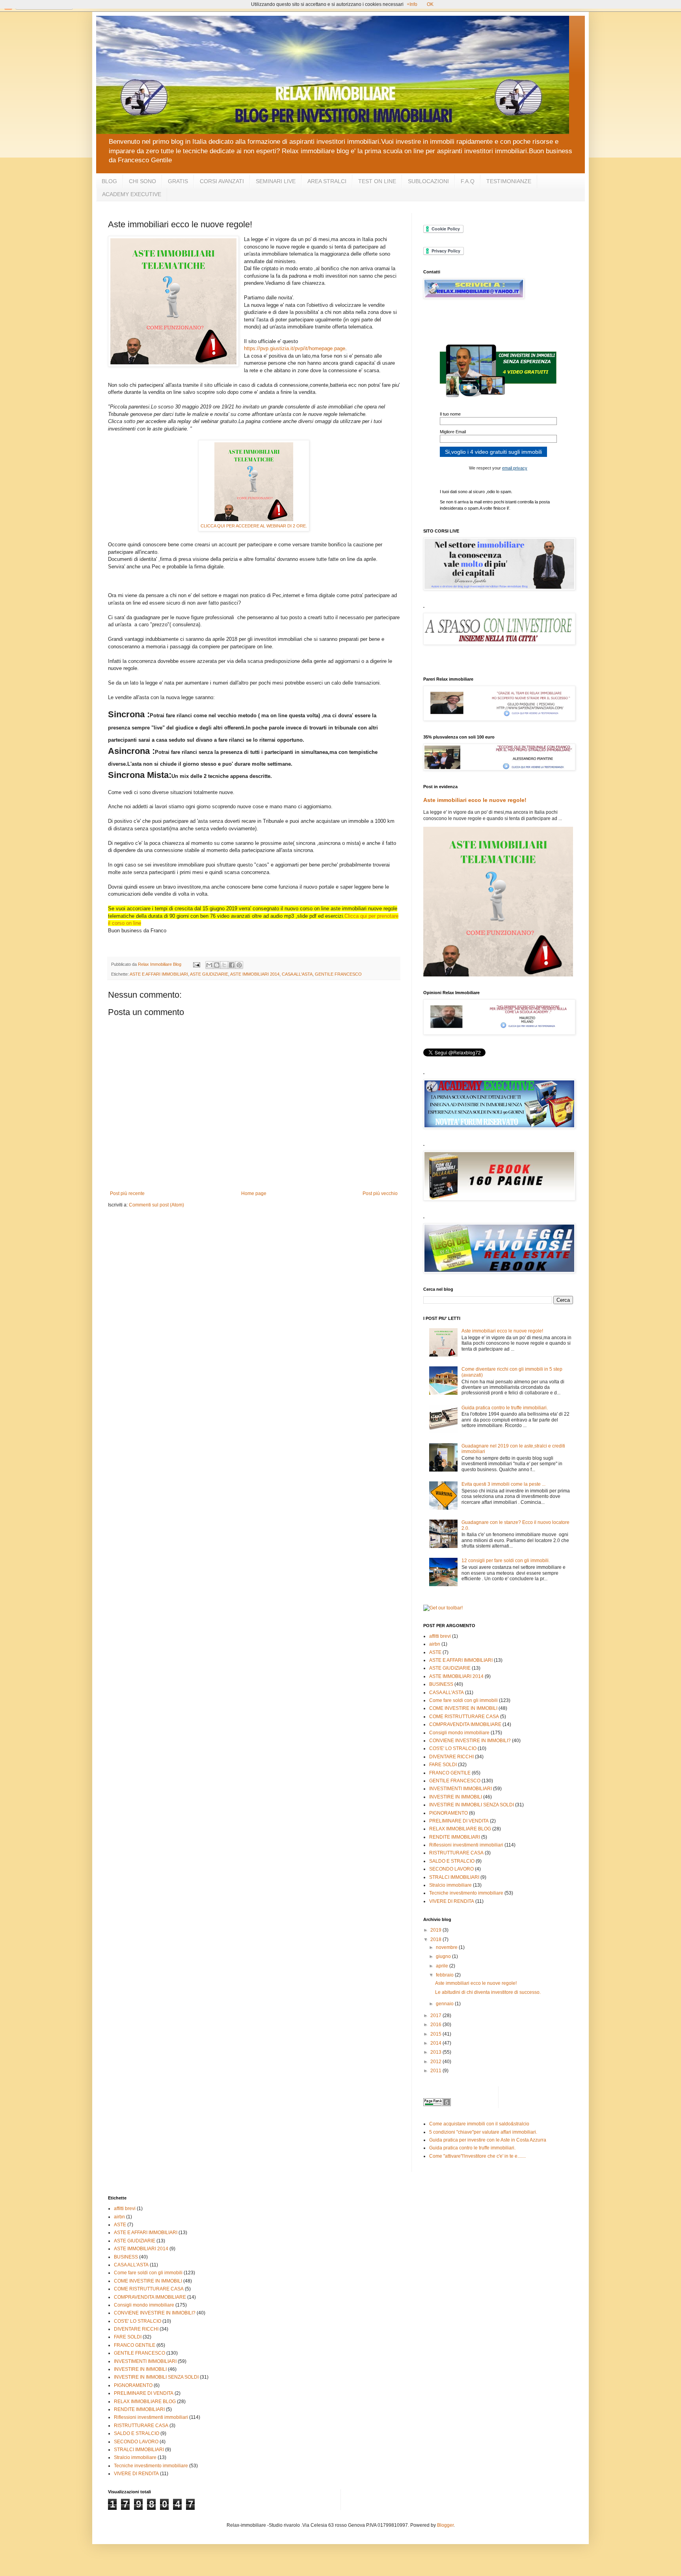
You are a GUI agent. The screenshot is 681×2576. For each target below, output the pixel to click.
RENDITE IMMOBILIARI (455, 1837)
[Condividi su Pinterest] (239, 965)
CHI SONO (142, 181)
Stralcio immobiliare (450, 1885)
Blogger (445, 2525)
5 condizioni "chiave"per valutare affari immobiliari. (483, 2132)
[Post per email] (196, 964)
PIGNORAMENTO (448, 1813)
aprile (443, 1966)
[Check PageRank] (437, 2105)
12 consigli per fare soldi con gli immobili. (506, 1561)
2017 (436, 2016)
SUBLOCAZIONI (428, 181)
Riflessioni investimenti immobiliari (466, 1845)
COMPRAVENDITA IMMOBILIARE (465, 1724)
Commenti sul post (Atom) (156, 1205)
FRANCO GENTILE (450, 1773)
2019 (436, 1930)
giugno (444, 1956)
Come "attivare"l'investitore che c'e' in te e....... (477, 2156)
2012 (436, 2062)
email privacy (515, 468)
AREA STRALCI (327, 181)
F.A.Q (468, 181)
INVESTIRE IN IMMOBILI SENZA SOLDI (472, 1805)
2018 (436, 1939)
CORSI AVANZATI (222, 181)
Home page (254, 1193)
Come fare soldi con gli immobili (463, 1700)
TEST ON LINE (377, 181)
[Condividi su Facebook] (232, 965)
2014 (436, 2043)
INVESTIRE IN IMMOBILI (456, 1797)
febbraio (445, 1975)
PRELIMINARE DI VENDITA (459, 1821)
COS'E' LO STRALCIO (453, 1748)
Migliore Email (453, 432)
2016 (436, 2025)
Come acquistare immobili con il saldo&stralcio (479, 2124)
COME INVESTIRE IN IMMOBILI (463, 1708)
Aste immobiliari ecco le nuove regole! (475, 800)
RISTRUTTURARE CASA (456, 1853)
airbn (435, 1644)
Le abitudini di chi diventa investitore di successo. (488, 1992)
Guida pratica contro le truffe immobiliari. (505, 1408)
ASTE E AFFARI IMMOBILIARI (159, 974)
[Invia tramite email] (209, 965)
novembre (447, 1947)
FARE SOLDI (443, 1765)
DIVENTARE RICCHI (451, 1757)
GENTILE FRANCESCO (338, 974)
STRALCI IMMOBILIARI (454, 1877)
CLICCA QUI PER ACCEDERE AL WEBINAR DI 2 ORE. (254, 526)
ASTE (435, 1652)
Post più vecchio (380, 1193)
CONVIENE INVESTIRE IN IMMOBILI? (470, 1741)
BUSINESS (441, 1684)
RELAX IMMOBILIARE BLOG (460, 1829)
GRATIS (178, 181)
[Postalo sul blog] (217, 965)
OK (430, 4)
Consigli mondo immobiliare (459, 1733)
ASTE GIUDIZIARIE (209, 974)
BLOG (109, 181)
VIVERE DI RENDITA (452, 1901)
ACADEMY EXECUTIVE (132, 194)
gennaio (445, 2004)
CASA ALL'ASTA (297, 974)
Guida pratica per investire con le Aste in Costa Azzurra (488, 2140)
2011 (436, 2071)
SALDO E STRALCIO (452, 1861)
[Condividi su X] (224, 965)
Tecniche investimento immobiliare (466, 1893)
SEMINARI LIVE (276, 181)
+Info (412, 4)
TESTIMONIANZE (509, 181)
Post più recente (127, 1193)
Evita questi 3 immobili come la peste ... (503, 1484)
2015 (436, 2034)
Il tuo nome (450, 414)
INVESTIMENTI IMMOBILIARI (461, 1789)
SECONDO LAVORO (451, 1869)
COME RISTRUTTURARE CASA (464, 1717)
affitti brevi (440, 1636)
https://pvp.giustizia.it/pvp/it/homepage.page (295, 348)
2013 (436, 2052)
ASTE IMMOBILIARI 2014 (255, 974)
